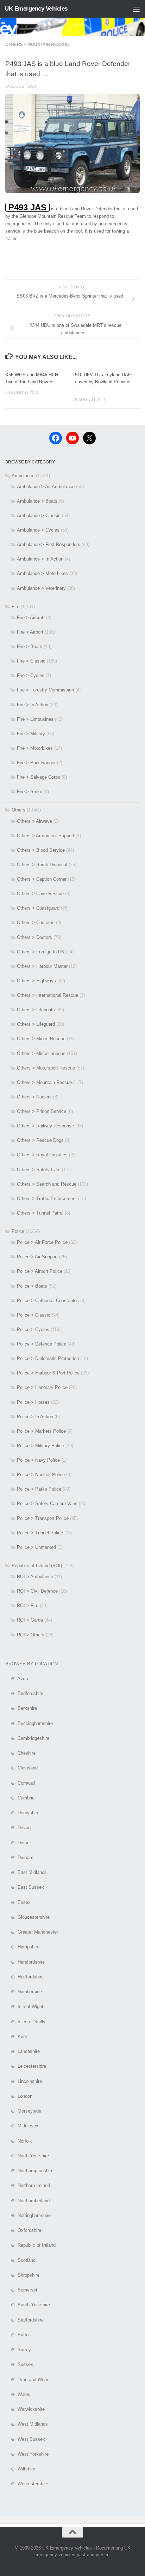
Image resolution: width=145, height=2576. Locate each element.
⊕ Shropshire (22, 2275)
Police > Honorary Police (42, 1387)
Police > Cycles (33, 1329)
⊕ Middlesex (22, 2126)
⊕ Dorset (18, 1843)
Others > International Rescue (48, 995)
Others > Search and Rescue (47, 1184)
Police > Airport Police (40, 1271)
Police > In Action (35, 1417)
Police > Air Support (37, 1257)
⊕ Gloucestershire (27, 1917)
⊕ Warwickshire (25, 2409)
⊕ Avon (17, 1679)
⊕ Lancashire (23, 2051)
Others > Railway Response (45, 1126)
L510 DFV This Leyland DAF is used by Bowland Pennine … (102, 382)
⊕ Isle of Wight (24, 2006)
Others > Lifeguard (36, 1024)
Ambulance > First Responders (49, 544)
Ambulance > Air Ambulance (46, 487)
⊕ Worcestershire (27, 2484)
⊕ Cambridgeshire (27, 1738)
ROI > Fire (28, 1605)
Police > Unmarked (36, 1547)
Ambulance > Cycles (38, 530)
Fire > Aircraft (31, 618)
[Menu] (136, 9)
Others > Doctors (34, 937)
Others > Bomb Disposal (42, 865)
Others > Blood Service (41, 850)
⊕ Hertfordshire (24, 1977)
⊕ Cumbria (20, 1798)
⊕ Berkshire (21, 1708)
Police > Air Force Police (42, 1242)
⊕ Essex (18, 1902)
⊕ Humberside (24, 1992)
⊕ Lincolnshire (24, 2081)
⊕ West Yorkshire (27, 2454)
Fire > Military (31, 734)
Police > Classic (34, 1315)
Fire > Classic (31, 661)
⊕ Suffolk (19, 2335)
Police (18, 1231)
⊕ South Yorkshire (28, 2305)
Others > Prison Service (42, 1111)
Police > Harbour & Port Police (48, 1373)
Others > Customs (36, 922)
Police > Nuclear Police (41, 1475)
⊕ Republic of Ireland (30, 2245)
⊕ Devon (18, 1828)
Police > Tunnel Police (40, 1533)
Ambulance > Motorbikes (42, 573)
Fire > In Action (33, 705)
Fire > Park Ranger (36, 763)
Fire (15, 607)
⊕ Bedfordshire (24, 1693)
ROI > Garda (30, 1620)
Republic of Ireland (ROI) (37, 1566)
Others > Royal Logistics (42, 1155)
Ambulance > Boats (37, 501)
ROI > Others (31, 1635)
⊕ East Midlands (26, 1872)
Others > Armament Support (46, 836)
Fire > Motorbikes (35, 748)
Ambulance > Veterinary (41, 588)
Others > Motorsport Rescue (46, 1068)
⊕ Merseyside (23, 2111)
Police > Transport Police (43, 1518)
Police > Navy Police (38, 1460)
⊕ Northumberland (27, 2201)
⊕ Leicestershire (26, 2066)
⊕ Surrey (18, 2350)
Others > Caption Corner (42, 879)
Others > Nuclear (34, 1097)
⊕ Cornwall (20, 1783)
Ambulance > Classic (39, 516)
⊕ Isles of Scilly (25, 2022)
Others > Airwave (34, 821)
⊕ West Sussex (25, 2439)
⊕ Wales (18, 2394)
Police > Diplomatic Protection (48, 1358)
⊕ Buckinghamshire (29, 1723)
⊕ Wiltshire (20, 2469)
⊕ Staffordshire (24, 2320)
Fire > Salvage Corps (39, 777)
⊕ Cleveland (21, 1768)
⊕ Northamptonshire (29, 2171)
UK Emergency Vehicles (36, 9)
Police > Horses (33, 1402)
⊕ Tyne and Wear (27, 2380)
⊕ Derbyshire (22, 1813)
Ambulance (23, 476)
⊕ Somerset (21, 2290)
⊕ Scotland (20, 2260)
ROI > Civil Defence (37, 1591)
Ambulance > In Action (40, 559)
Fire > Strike (30, 792)
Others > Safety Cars (39, 1170)
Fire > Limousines (35, 719)
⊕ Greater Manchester (32, 1932)
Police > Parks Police (39, 1489)
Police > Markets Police (41, 1431)
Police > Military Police (40, 1446)
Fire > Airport (30, 632)
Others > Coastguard (38, 908)
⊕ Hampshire (22, 1947)
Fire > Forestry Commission (45, 690)
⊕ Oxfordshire (23, 2230)
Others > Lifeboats (36, 1010)
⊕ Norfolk (19, 2141)
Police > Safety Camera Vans (47, 1503)
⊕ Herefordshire (25, 1962)
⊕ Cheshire (20, 1753)
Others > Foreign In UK (41, 952)
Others (18, 810)
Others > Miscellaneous (41, 1053)
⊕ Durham (19, 1858)
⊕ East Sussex (25, 1887)
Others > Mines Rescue (41, 1039)
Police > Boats (32, 1286)
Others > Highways (36, 981)
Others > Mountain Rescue (37, 44)
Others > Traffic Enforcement (47, 1199)
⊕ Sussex (19, 2364)
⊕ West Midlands (27, 2424)
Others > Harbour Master (42, 966)
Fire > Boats (30, 646)
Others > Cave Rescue (40, 894)
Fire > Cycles (31, 675)
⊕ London (19, 2096)
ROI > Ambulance (35, 1577)
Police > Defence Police (42, 1344)
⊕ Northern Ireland (28, 2185)
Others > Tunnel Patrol (40, 1213)
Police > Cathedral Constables (48, 1301)
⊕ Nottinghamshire (28, 2215)
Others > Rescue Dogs (40, 1140)
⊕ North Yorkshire (27, 2156)
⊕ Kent (16, 2036)
